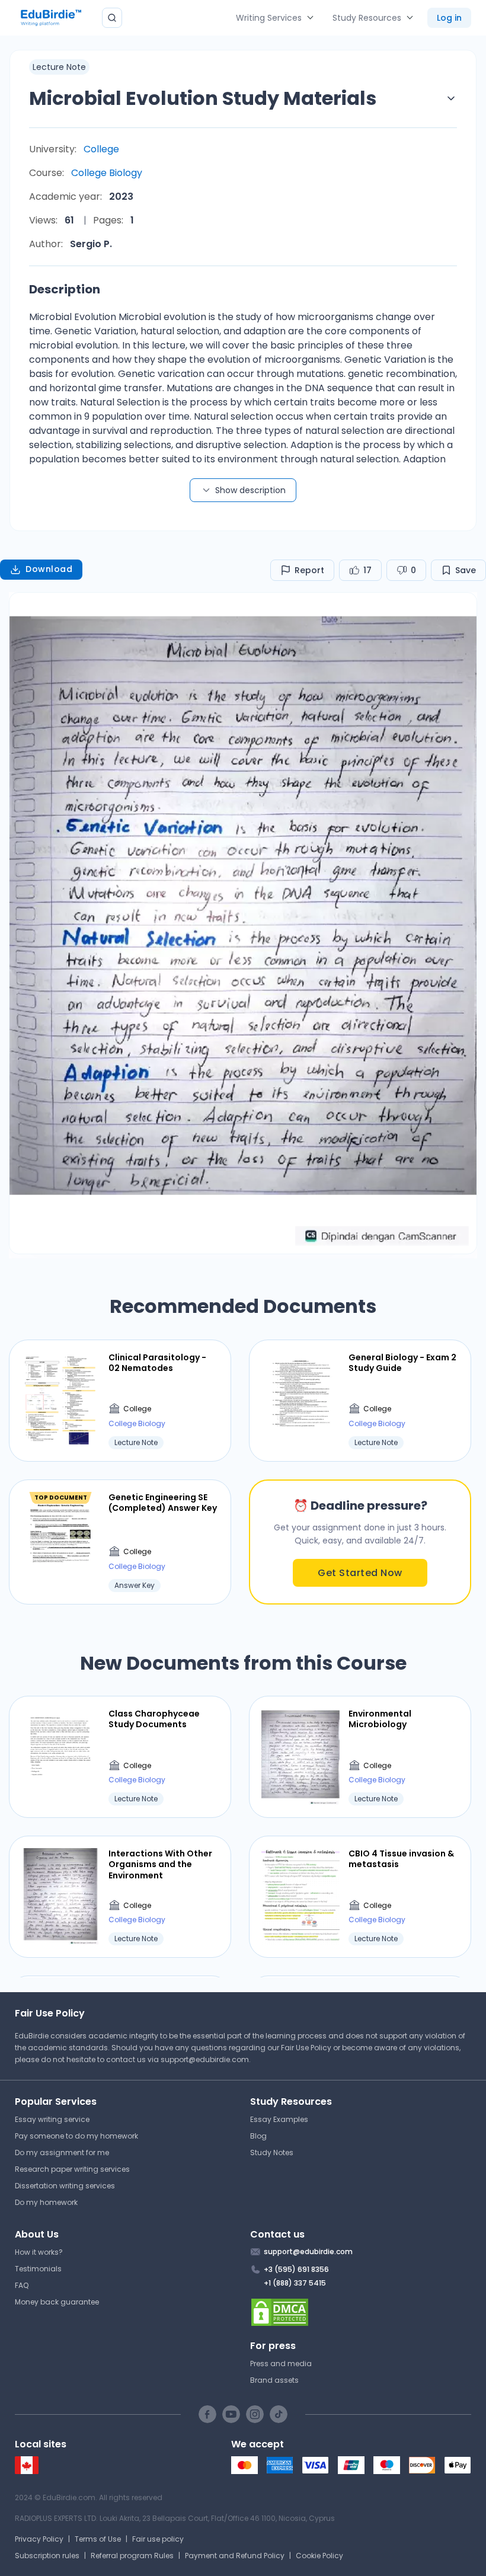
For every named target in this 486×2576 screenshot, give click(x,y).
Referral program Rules (132, 2556)
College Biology (107, 173)
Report (309, 570)
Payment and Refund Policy (235, 2556)
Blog (258, 2136)
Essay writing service (52, 2119)
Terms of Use (98, 2539)
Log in (449, 18)
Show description (250, 490)
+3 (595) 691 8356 (296, 2269)
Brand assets (274, 2380)
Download (49, 569)
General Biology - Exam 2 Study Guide (402, 1363)
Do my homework (46, 2202)
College (101, 149)
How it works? (39, 2252)
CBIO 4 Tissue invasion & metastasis (401, 1859)
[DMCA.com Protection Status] (361, 2312)
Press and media (281, 2364)
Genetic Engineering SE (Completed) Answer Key (163, 1503)
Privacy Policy (39, 2539)
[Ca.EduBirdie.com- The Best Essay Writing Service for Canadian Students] (27, 2471)
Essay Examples (279, 2119)
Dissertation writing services (65, 2186)
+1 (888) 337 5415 (295, 2283)
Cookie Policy (319, 2556)
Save (466, 570)
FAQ (22, 2285)
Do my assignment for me (62, 2152)
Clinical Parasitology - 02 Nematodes (157, 1363)
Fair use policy (158, 2539)
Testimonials (38, 2269)
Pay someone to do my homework (76, 2136)
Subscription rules (47, 2556)
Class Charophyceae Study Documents (154, 1719)
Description (65, 289)
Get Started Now (360, 1573)
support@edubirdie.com (205, 2059)
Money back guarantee (57, 2302)
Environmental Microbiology (380, 1719)
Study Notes (272, 2152)
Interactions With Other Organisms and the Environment (160, 1864)
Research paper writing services (72, 2169)
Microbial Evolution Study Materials (203, 98)
